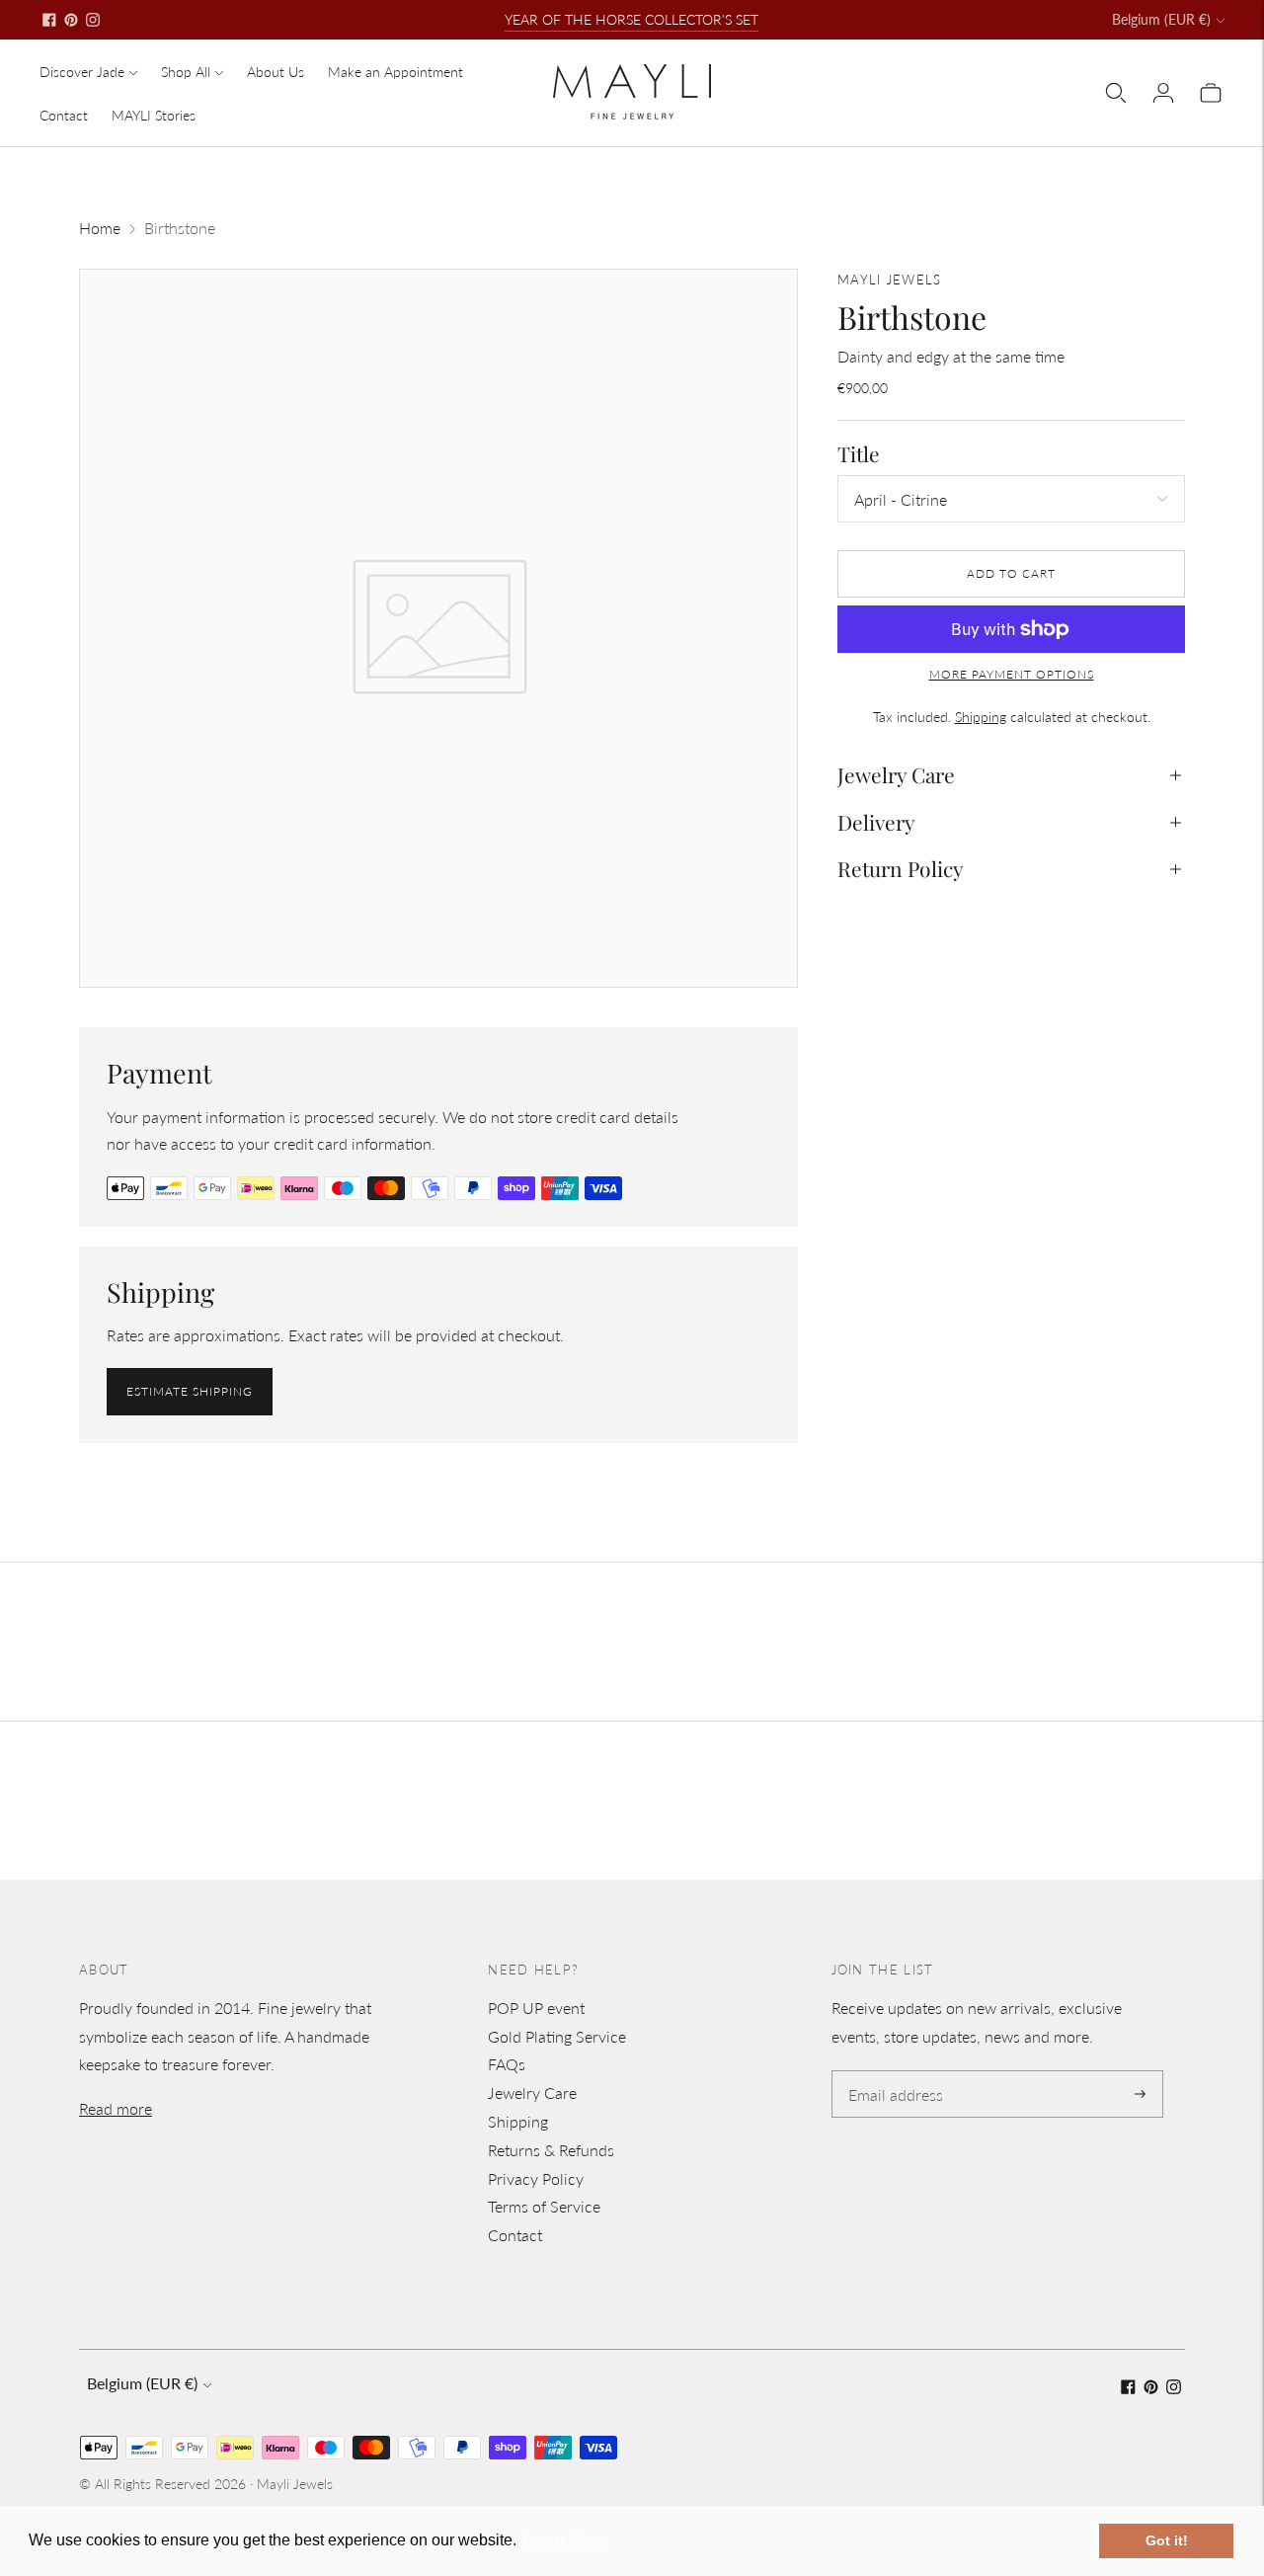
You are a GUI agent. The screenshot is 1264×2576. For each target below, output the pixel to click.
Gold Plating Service (557, 2036)
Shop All (186, 72)
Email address (892, 2072)
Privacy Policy (536, 2178)
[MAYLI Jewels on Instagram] (93, 20)
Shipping (981, 717)
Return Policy (901, 868)
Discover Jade (82, 72)
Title (859, 454)
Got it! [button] (1167, 2540)
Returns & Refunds (551, 2150)
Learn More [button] (563, 2540)
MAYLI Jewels (890, 280)
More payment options (1012, 674)
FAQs (507, 2064)
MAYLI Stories (154, 115)
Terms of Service (544, 2206)
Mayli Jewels (295, 2484)
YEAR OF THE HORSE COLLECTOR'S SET (632, 19)
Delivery (876, 822)
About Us (276, 72)
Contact (64, 115)
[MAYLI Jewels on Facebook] (49, 20)
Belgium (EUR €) (1161, 19)
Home (100, 228)
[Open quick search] (1116, 93)
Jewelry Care (896, 775)
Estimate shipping (190, 1391)
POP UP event (536, 2008)
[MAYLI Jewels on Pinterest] (71, 20)
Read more (116, 2108)
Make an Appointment (395, 72)
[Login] (1163, 93)
